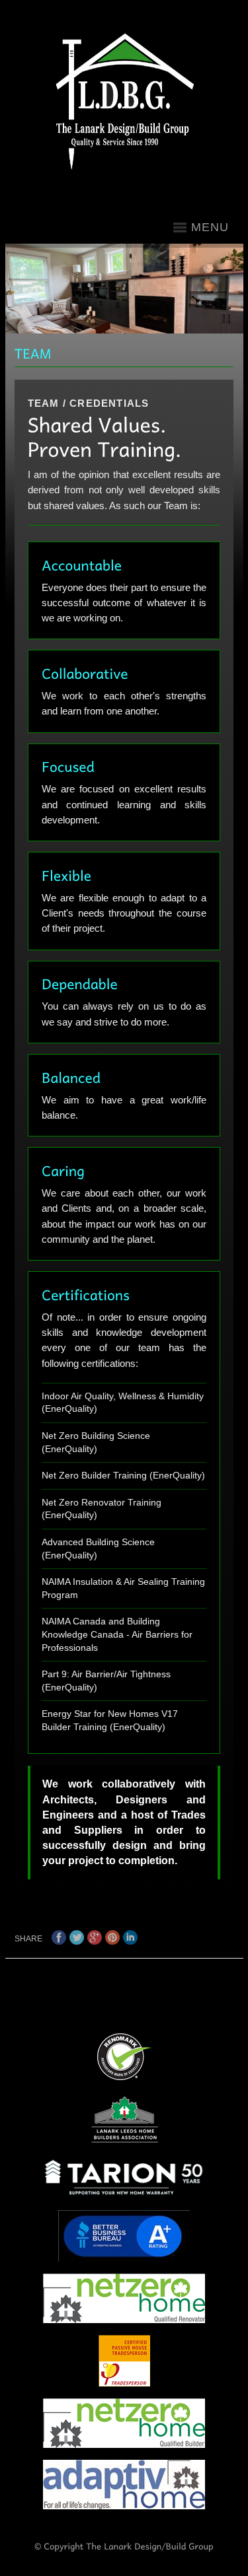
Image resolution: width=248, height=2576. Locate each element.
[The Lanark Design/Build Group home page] (129, 102)
